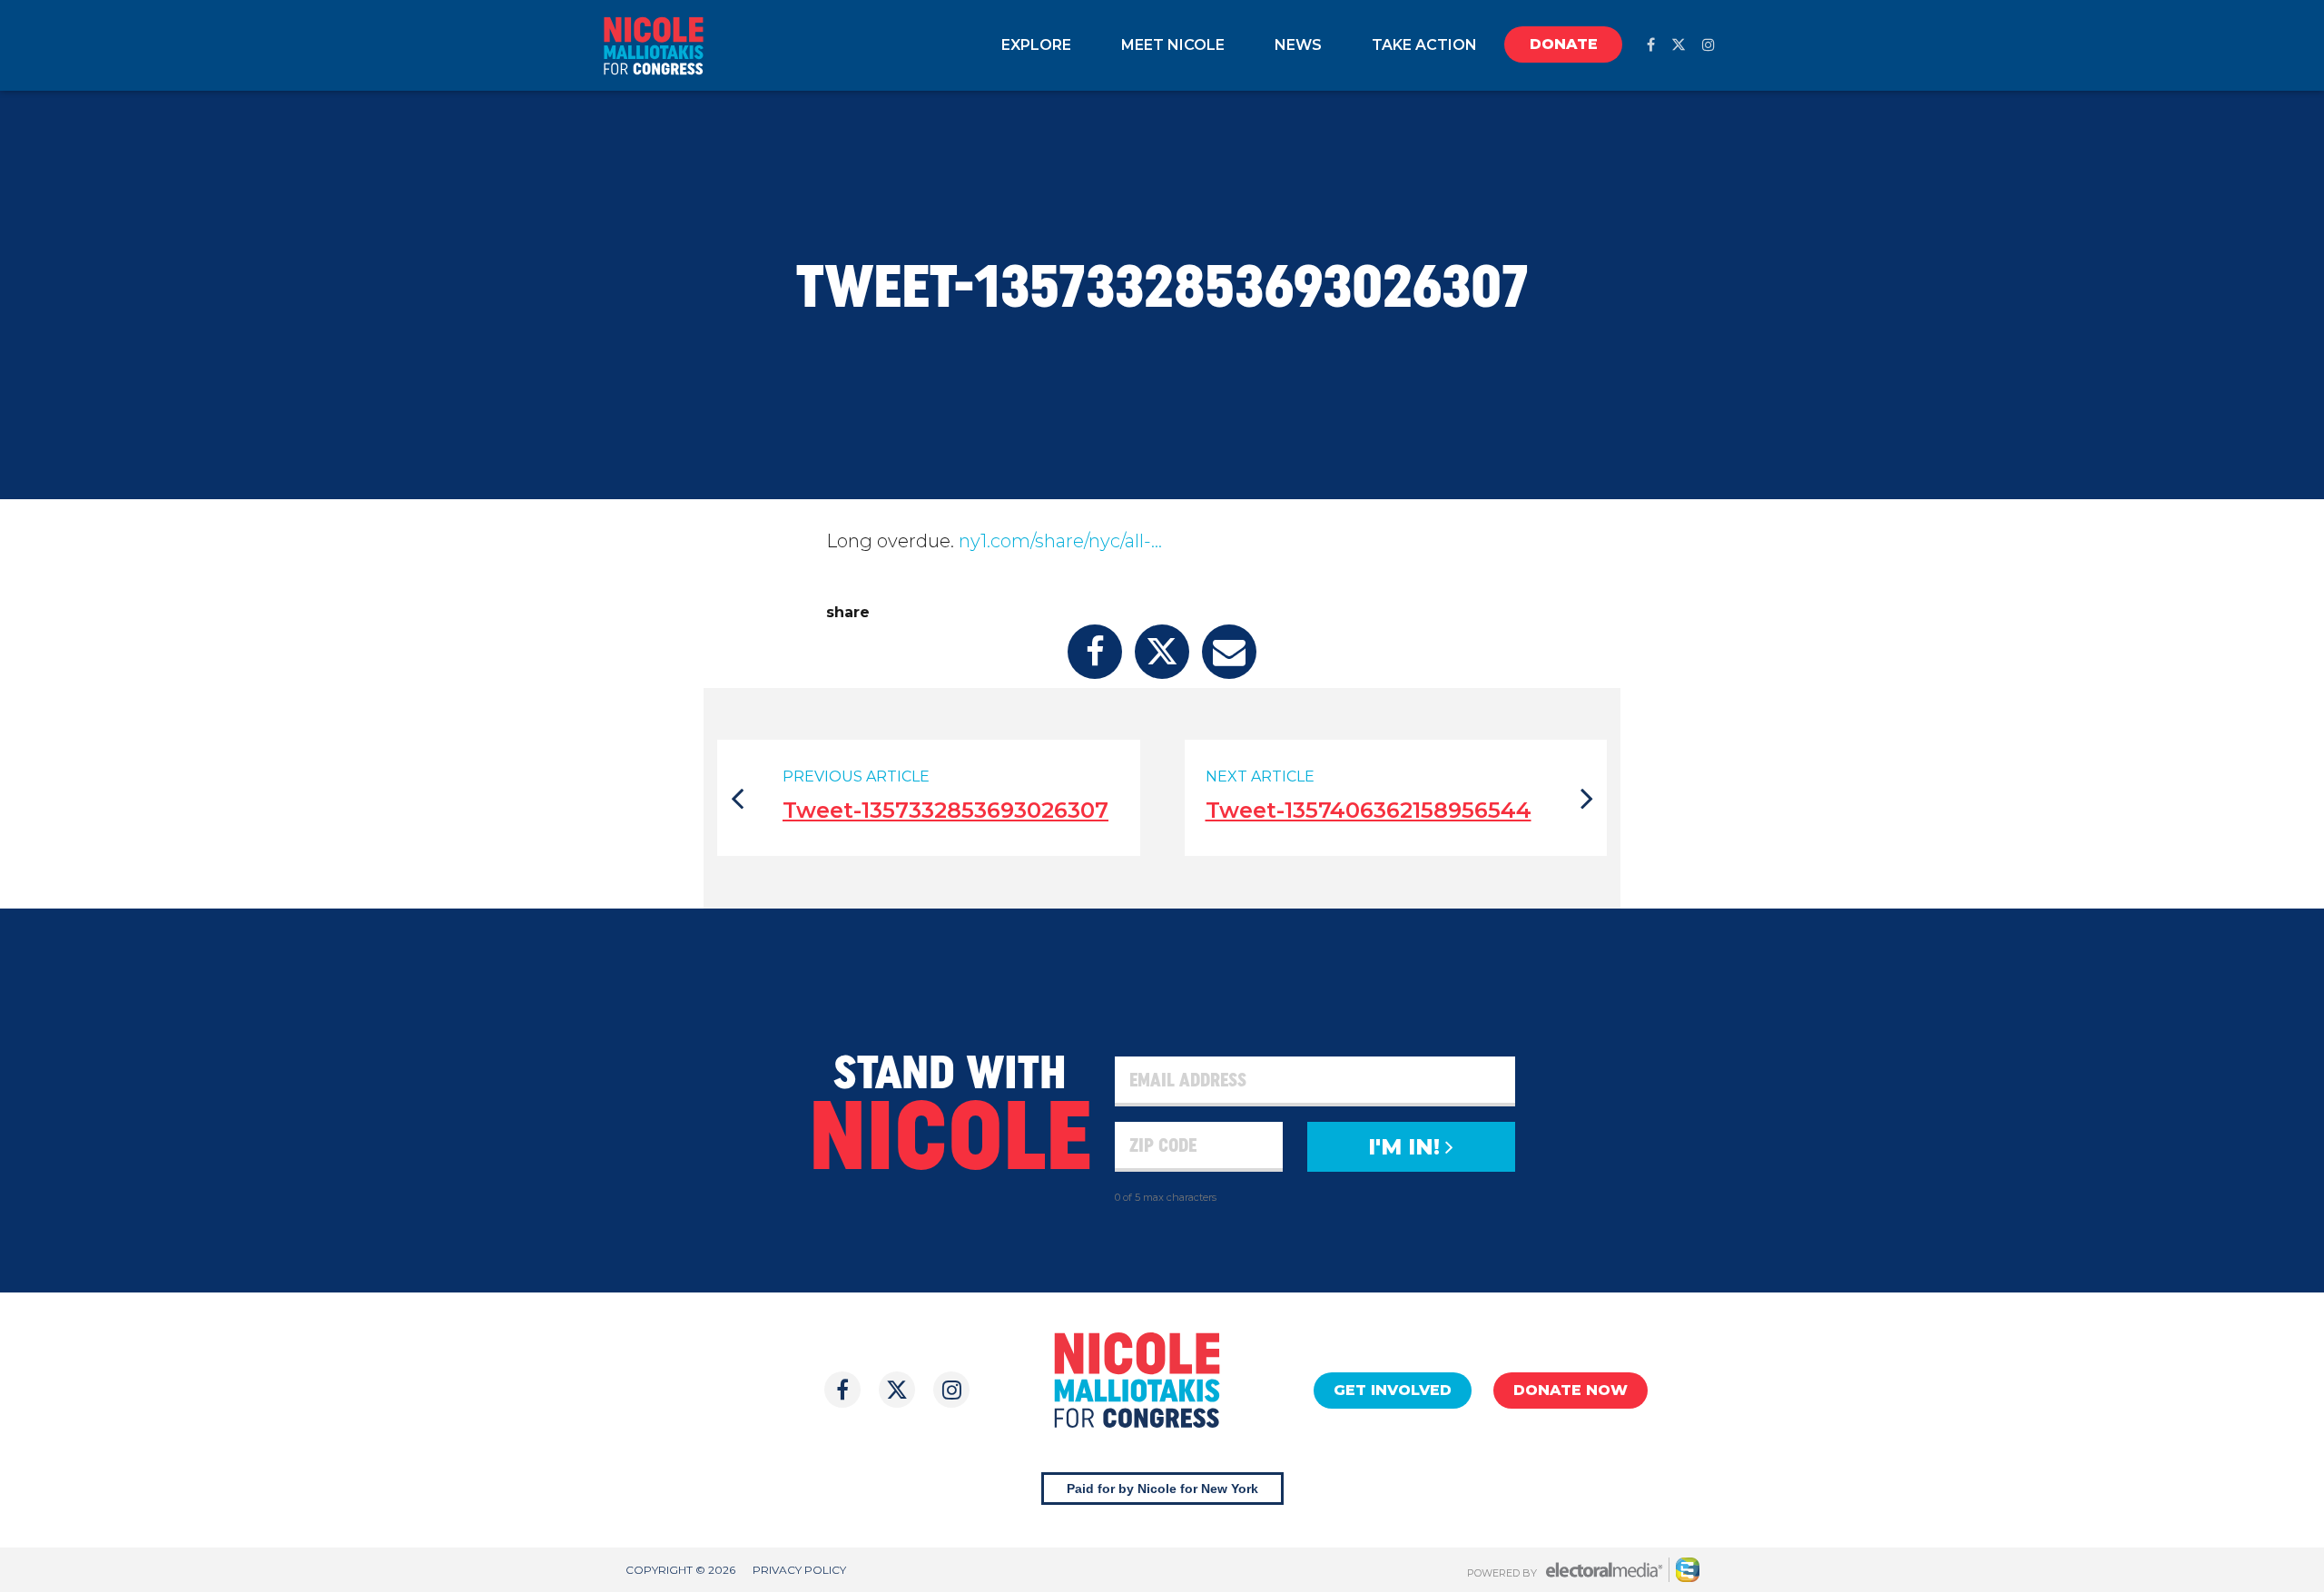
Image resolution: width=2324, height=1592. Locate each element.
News (1298, 45)
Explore (1036, 45)
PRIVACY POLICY (799, 1570)
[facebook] (1651, 45)
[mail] (1229, 652)
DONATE (1564, 44)
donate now (1571, 1390)
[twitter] (1679, 45)
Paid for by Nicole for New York (1162, 1489)
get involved (1393, 1390)
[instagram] (1709, 45)
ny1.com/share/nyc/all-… (1060, 541)
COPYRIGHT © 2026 (680, 1570)
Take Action (1424, 45)
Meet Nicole (1173, 45)
